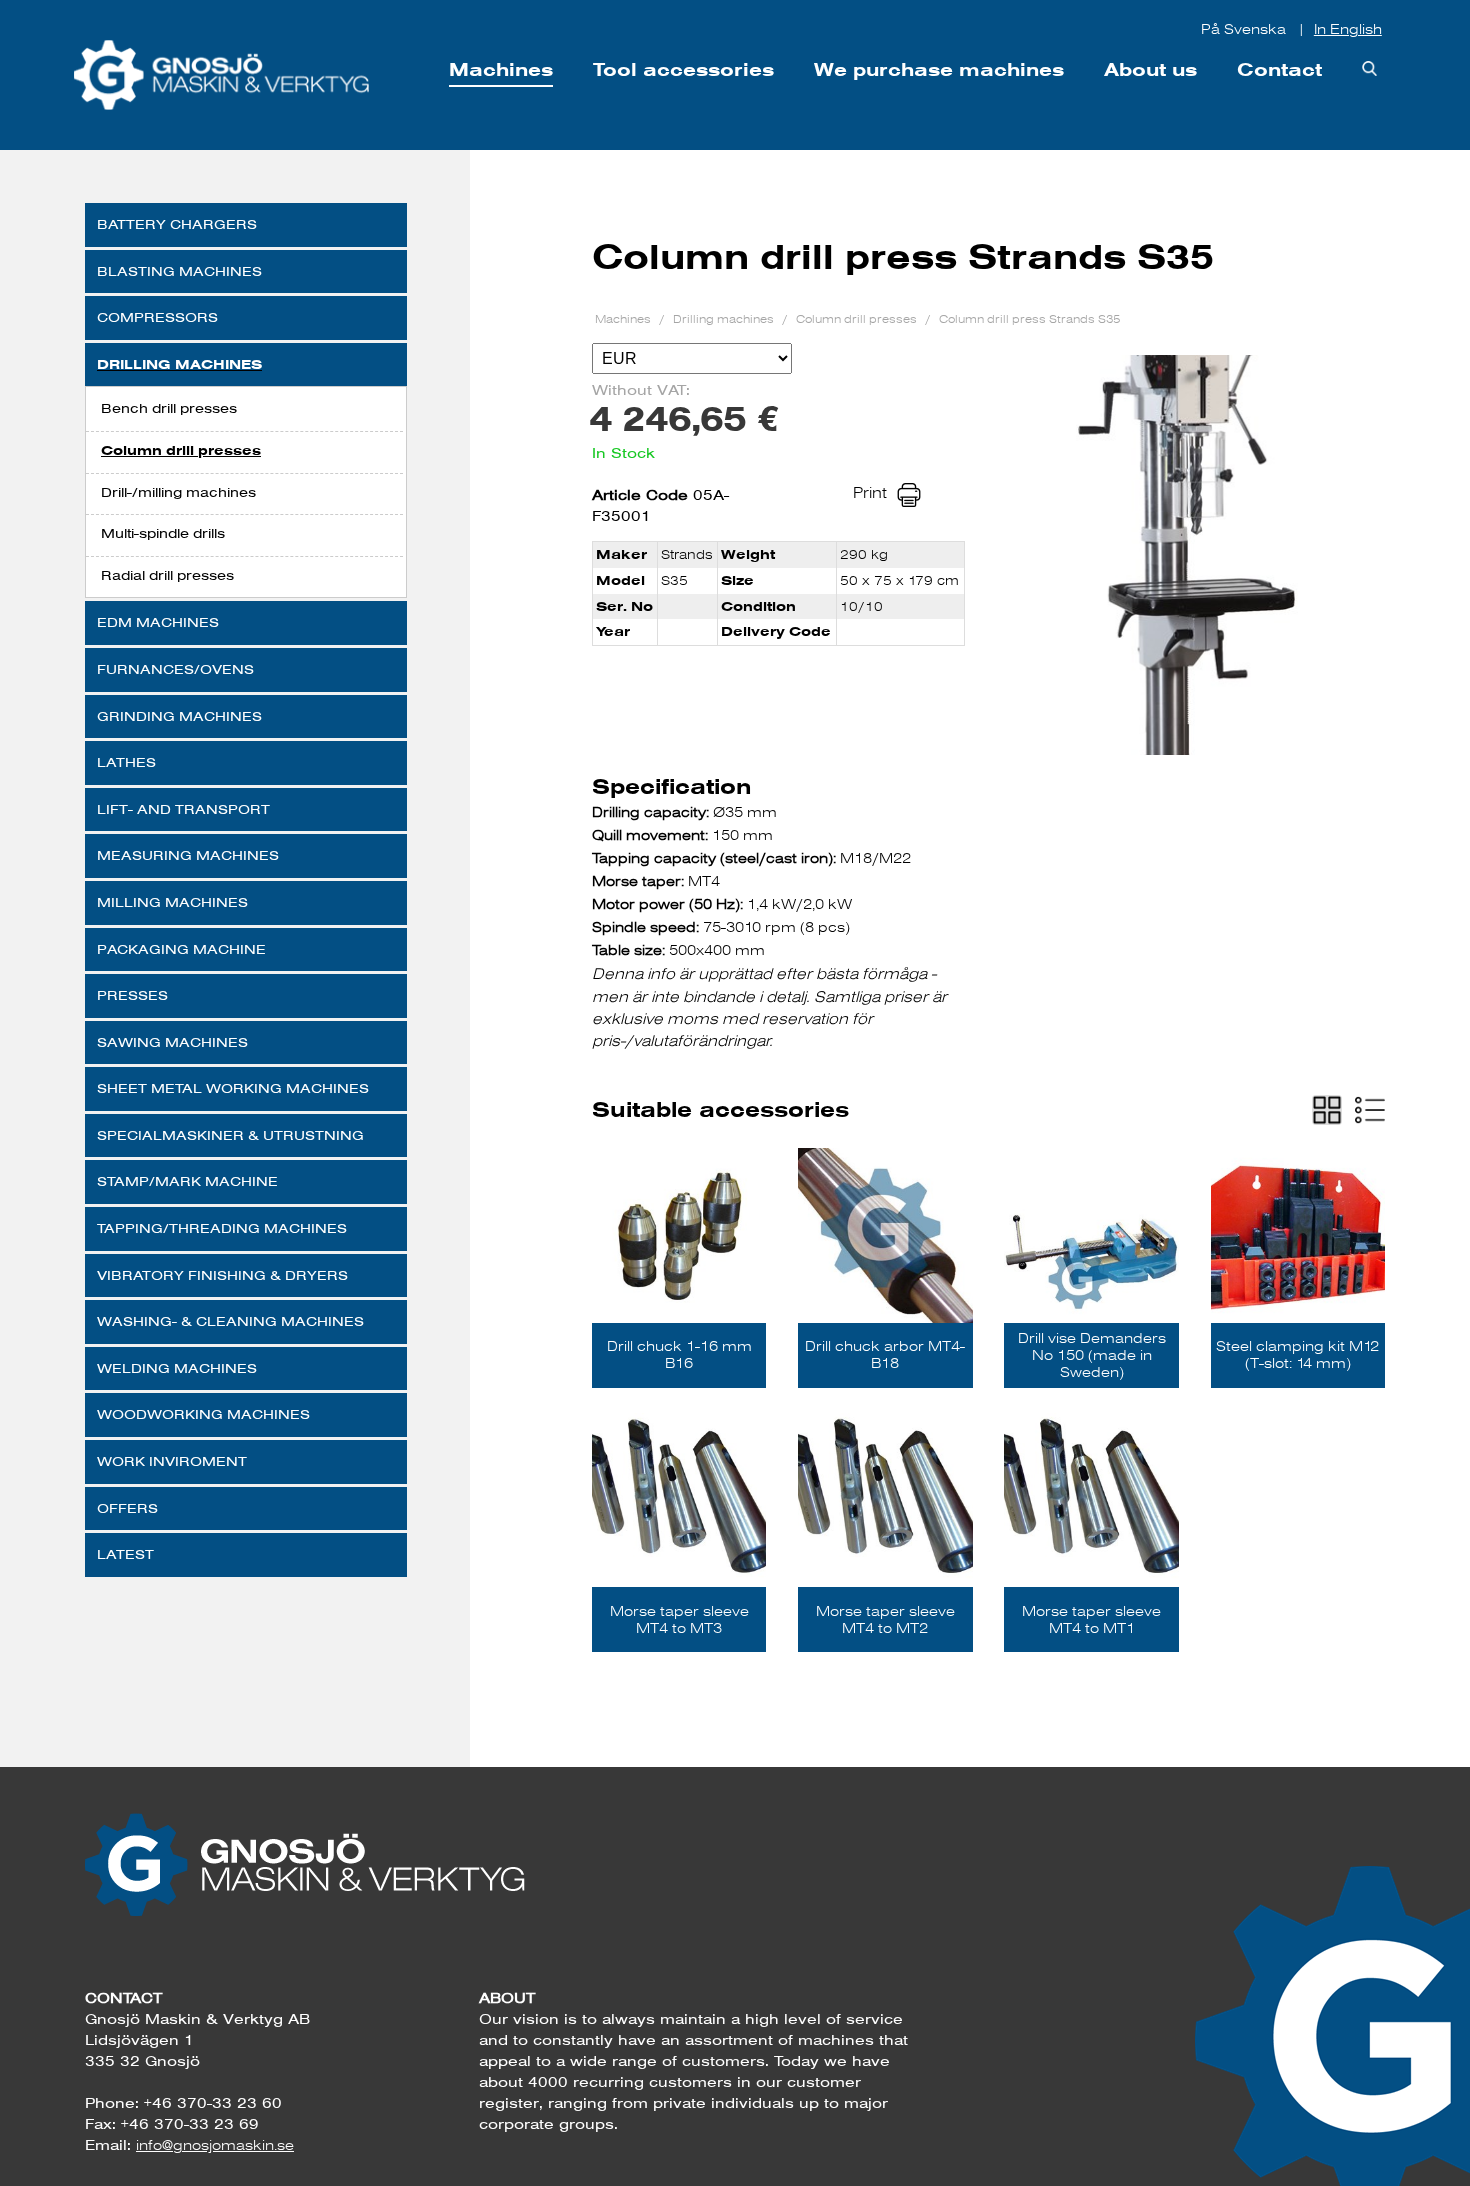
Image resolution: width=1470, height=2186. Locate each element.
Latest (125, 1554)
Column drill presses (181, 450)
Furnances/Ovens (175, 669)
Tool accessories (683, 69)
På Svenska (1245, 29)
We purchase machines (939, 69)
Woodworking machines (203, 1414)
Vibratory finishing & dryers (222, 1275)
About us (1150, 69)
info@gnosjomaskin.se (215, 2145)
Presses (132, 995)
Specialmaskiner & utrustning (230, 1135)
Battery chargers (177, 224)
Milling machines (172, 902)
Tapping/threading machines (222, 1228)
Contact (1279, 69)
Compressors (157, 317)
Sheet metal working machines (233, 1088)
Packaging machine (181, 949)
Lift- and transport (183, 809)
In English (1348, 29)
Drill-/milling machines (178, 492)
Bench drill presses (169, 408)
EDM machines (158, 622)
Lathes (126, 762)
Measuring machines (188, 855)
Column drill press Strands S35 (1029, 318)
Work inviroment (172, 1461)
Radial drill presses (167, 575)
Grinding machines (179, 716)
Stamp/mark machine (187, 1181)
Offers (127, 1508)
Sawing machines (172, 1042)
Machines (501, 69)
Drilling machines (179, 364)
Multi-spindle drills (163, 533)
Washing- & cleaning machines (230, 1321)
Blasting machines (179, 271)
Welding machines (177, 1368)
